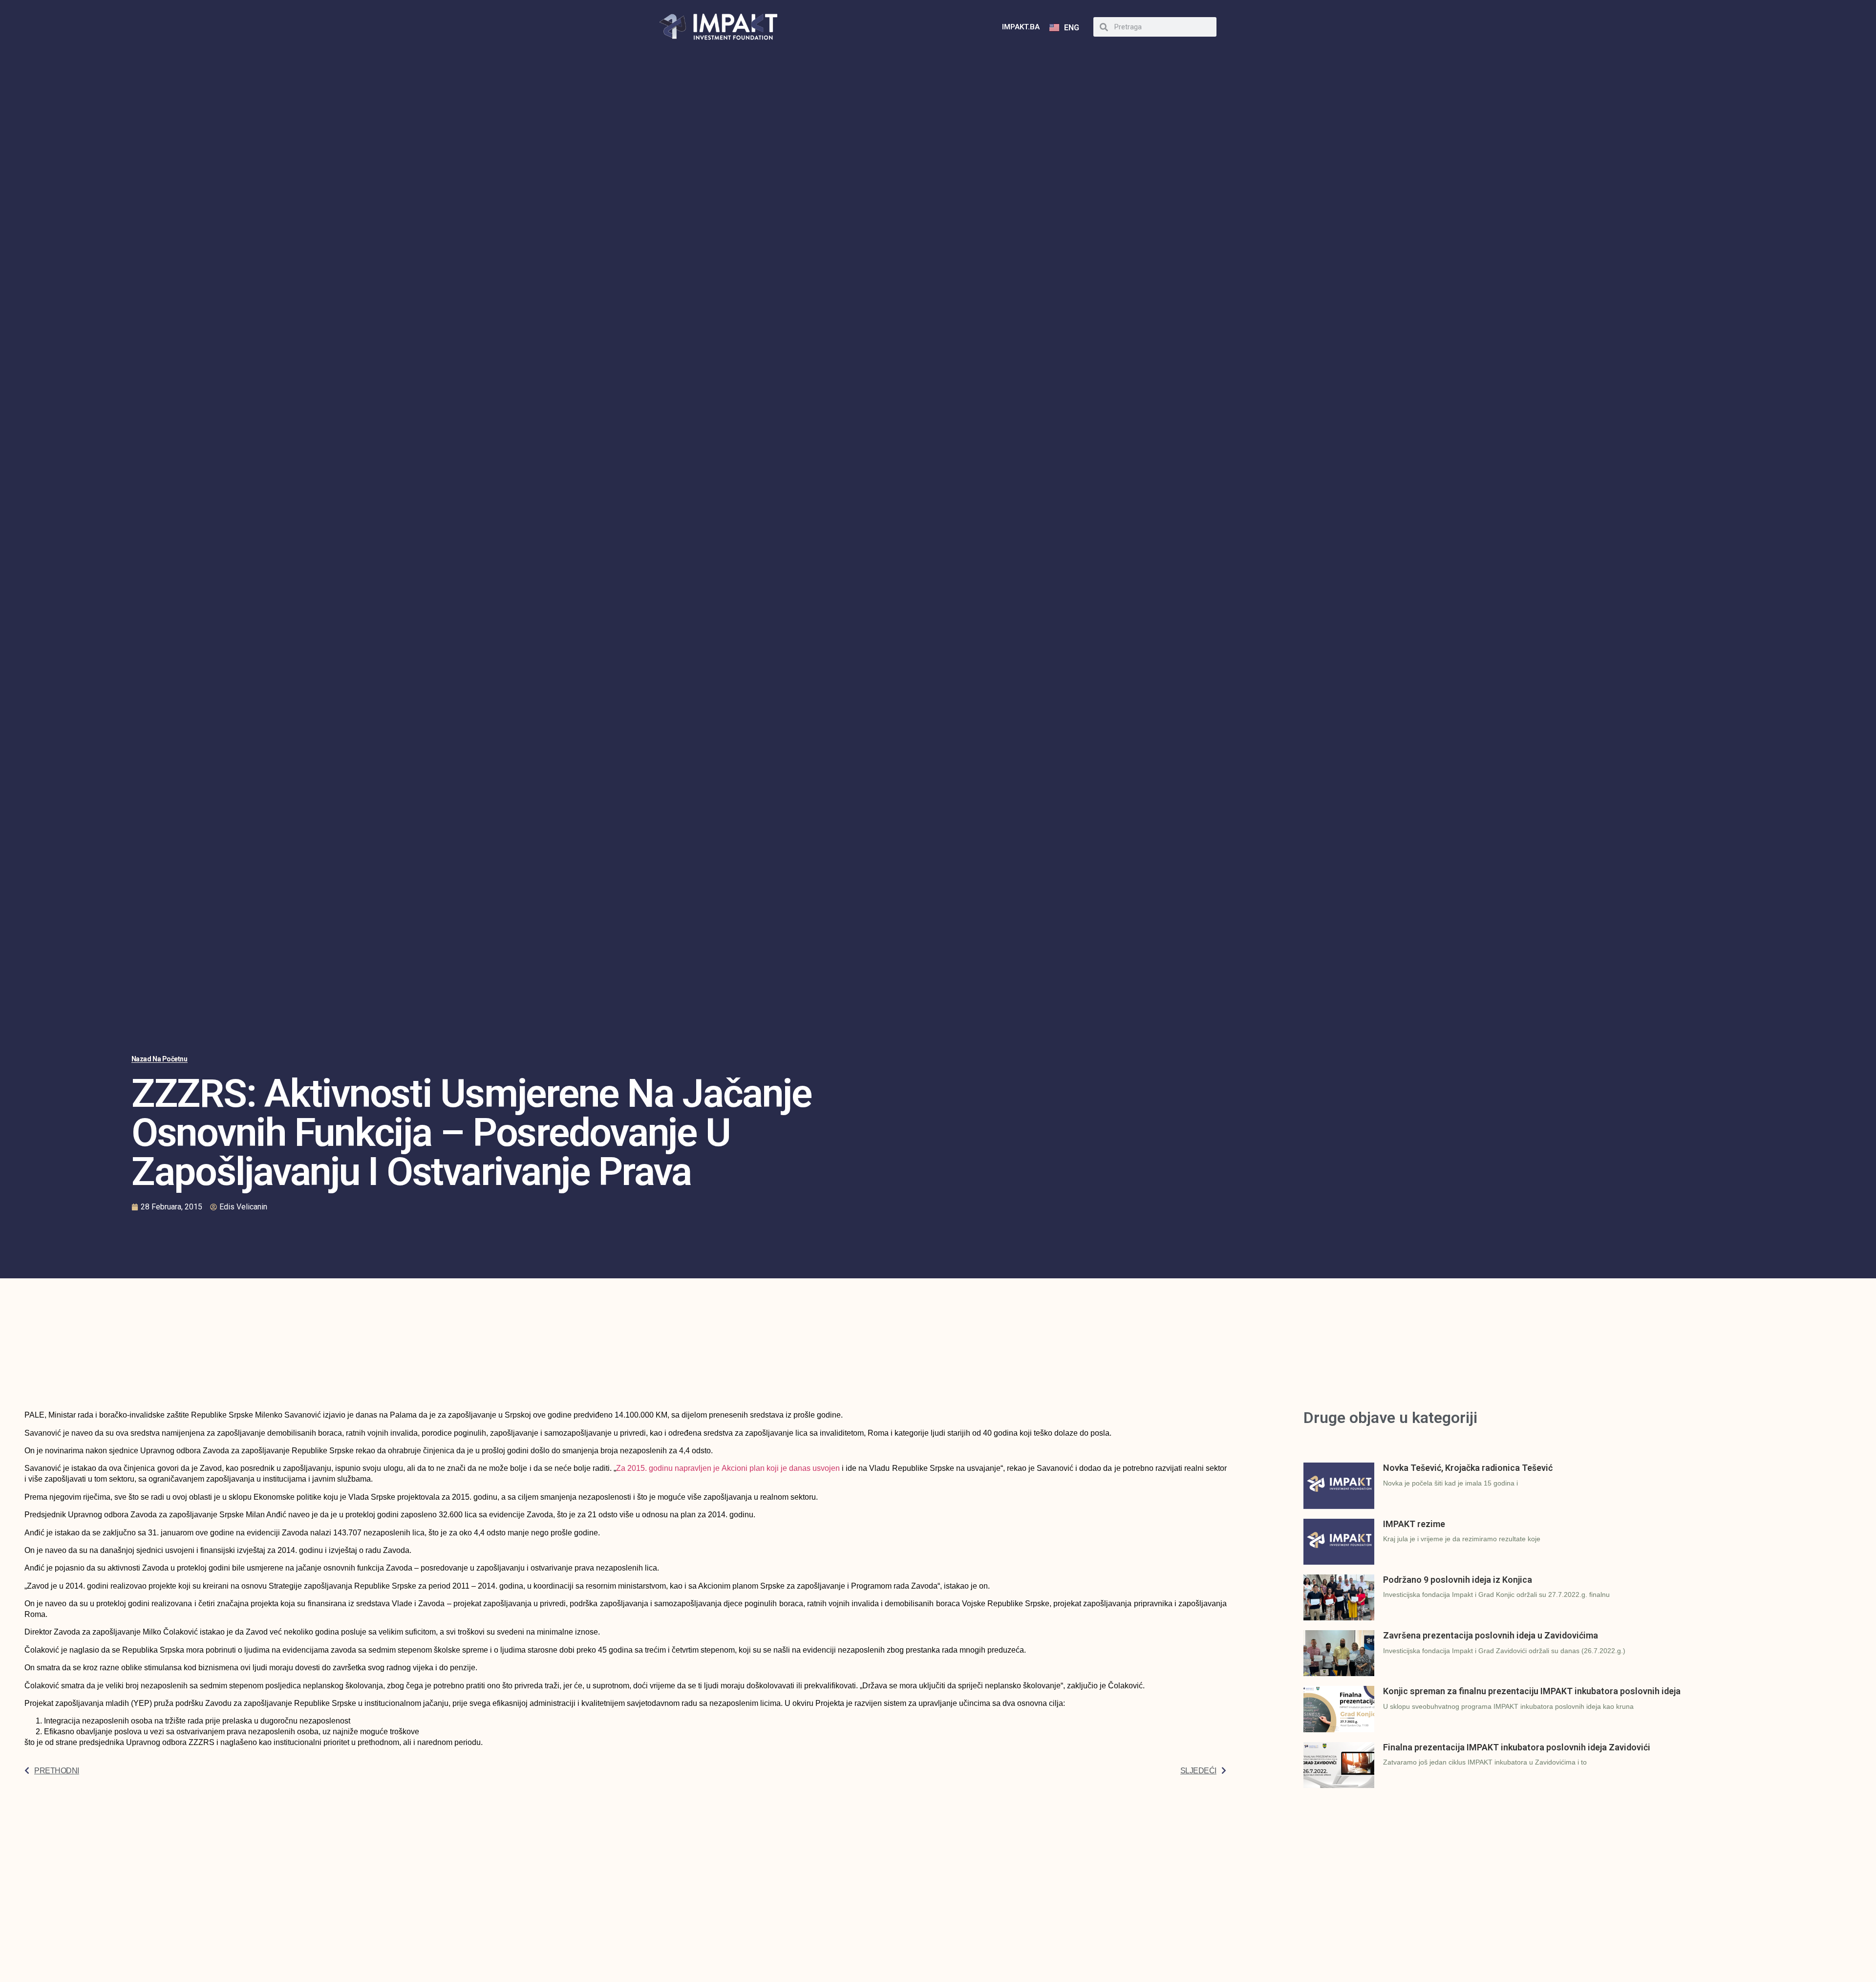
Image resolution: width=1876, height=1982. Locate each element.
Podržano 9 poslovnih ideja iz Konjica (1458, 1580)
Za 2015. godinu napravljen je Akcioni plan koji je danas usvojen (728, 1468)
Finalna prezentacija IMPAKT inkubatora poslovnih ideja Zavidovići (1517, 1747)
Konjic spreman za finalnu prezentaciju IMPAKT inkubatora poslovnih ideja (1532, 1691)
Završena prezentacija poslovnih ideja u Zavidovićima (1491, 1635)
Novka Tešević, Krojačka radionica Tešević (1468, 1468)
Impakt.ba (1021, 27)
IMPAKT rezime (1414, 1524)
